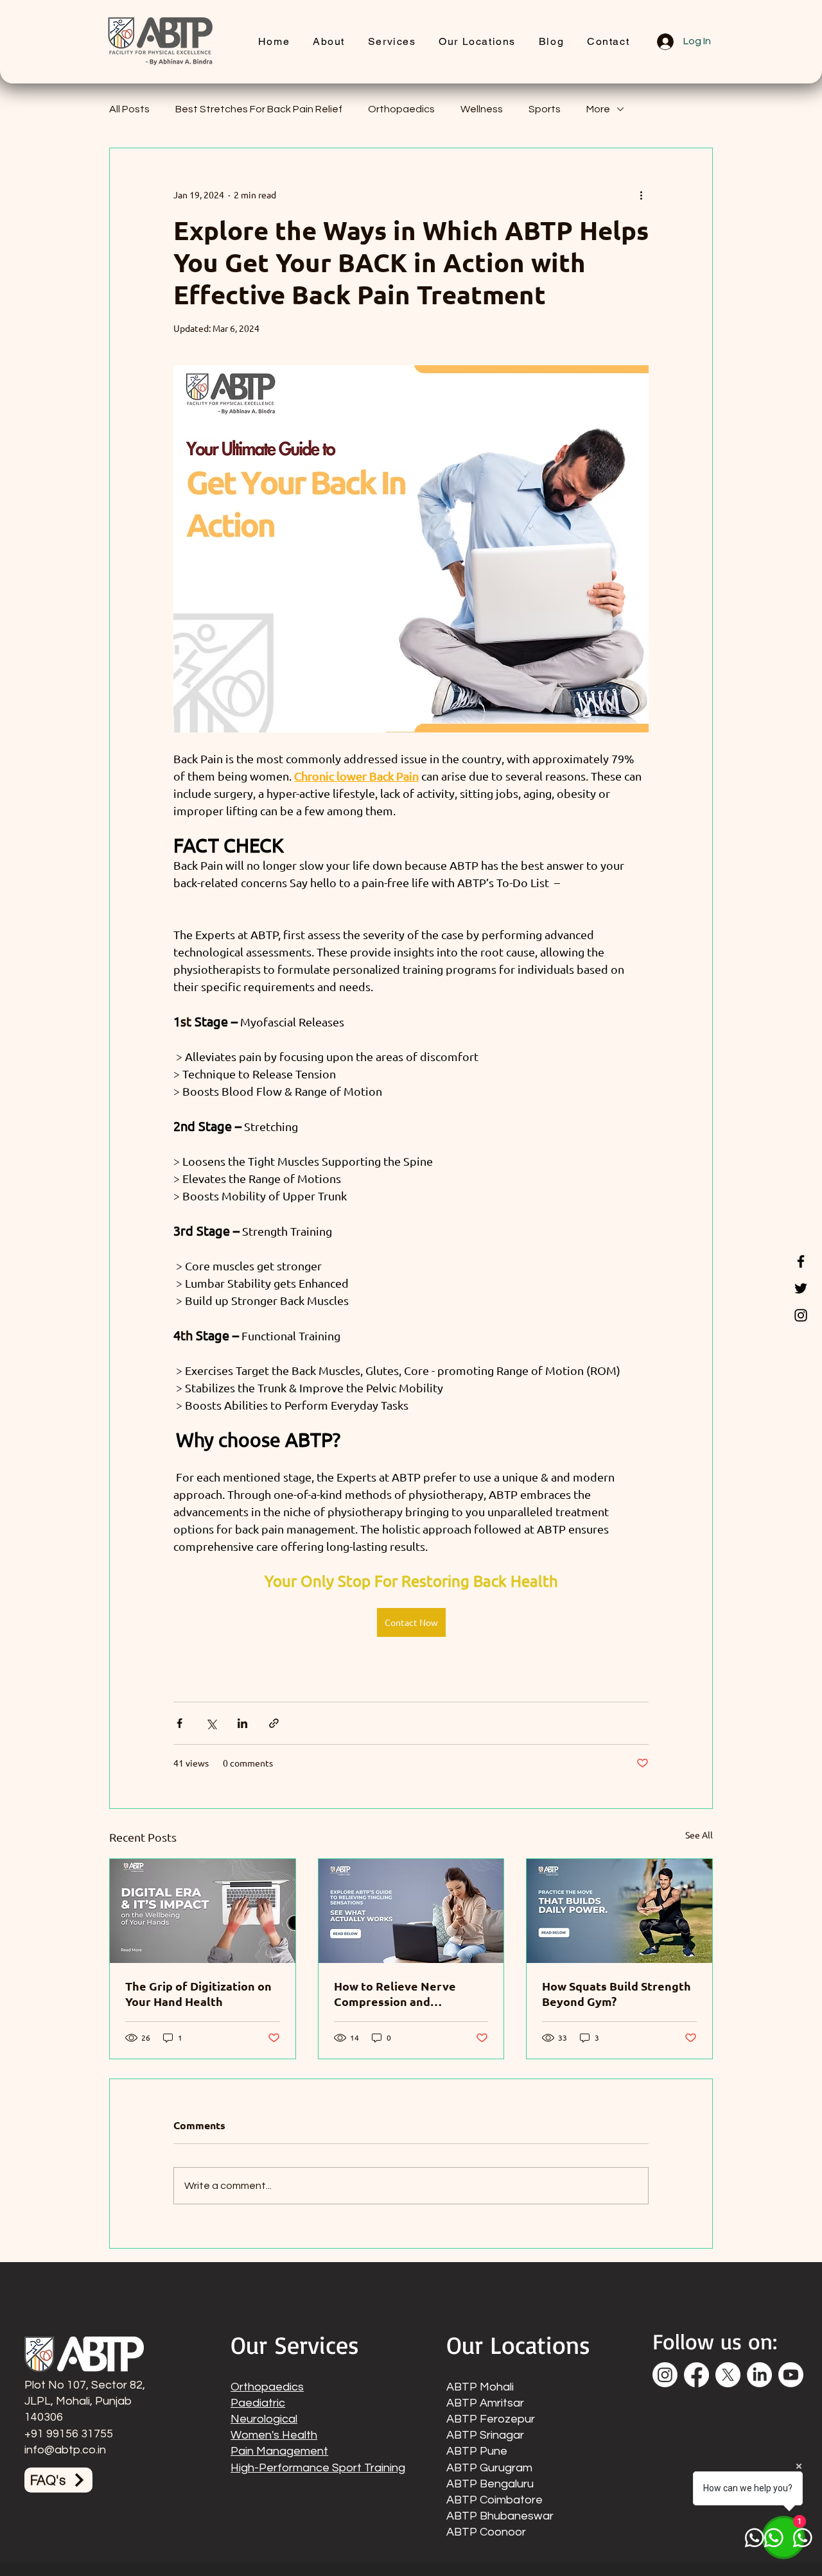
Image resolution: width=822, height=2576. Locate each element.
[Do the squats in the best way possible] (619, 1911)
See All (699, 1835)
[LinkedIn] (759, 2375)
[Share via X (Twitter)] (211, 1723)
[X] (728, 2375)
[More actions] (641, 194)
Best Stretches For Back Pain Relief (259, 109)
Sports (545, 109)
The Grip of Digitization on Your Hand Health (198, 1993)
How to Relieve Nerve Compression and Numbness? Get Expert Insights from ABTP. (398, 1994)
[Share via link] (274, 1723)
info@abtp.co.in (65, 2450)
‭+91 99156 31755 (69, 2434)
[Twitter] (801, 1288)
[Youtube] (791, 2375)
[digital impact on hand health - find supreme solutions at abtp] (203, 1911)
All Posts (129, 109)
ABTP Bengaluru (490, 2484)
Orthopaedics (401, 109)
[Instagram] (801, 1315)
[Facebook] (801, 1261)
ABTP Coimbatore (494, 2500)
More (598, 109)
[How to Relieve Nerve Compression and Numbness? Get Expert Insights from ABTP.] (411, 1911)
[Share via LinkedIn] (242, 1723)
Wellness (482, 109)
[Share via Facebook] (179, 1723)
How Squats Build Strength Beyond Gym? (616, 1993)
